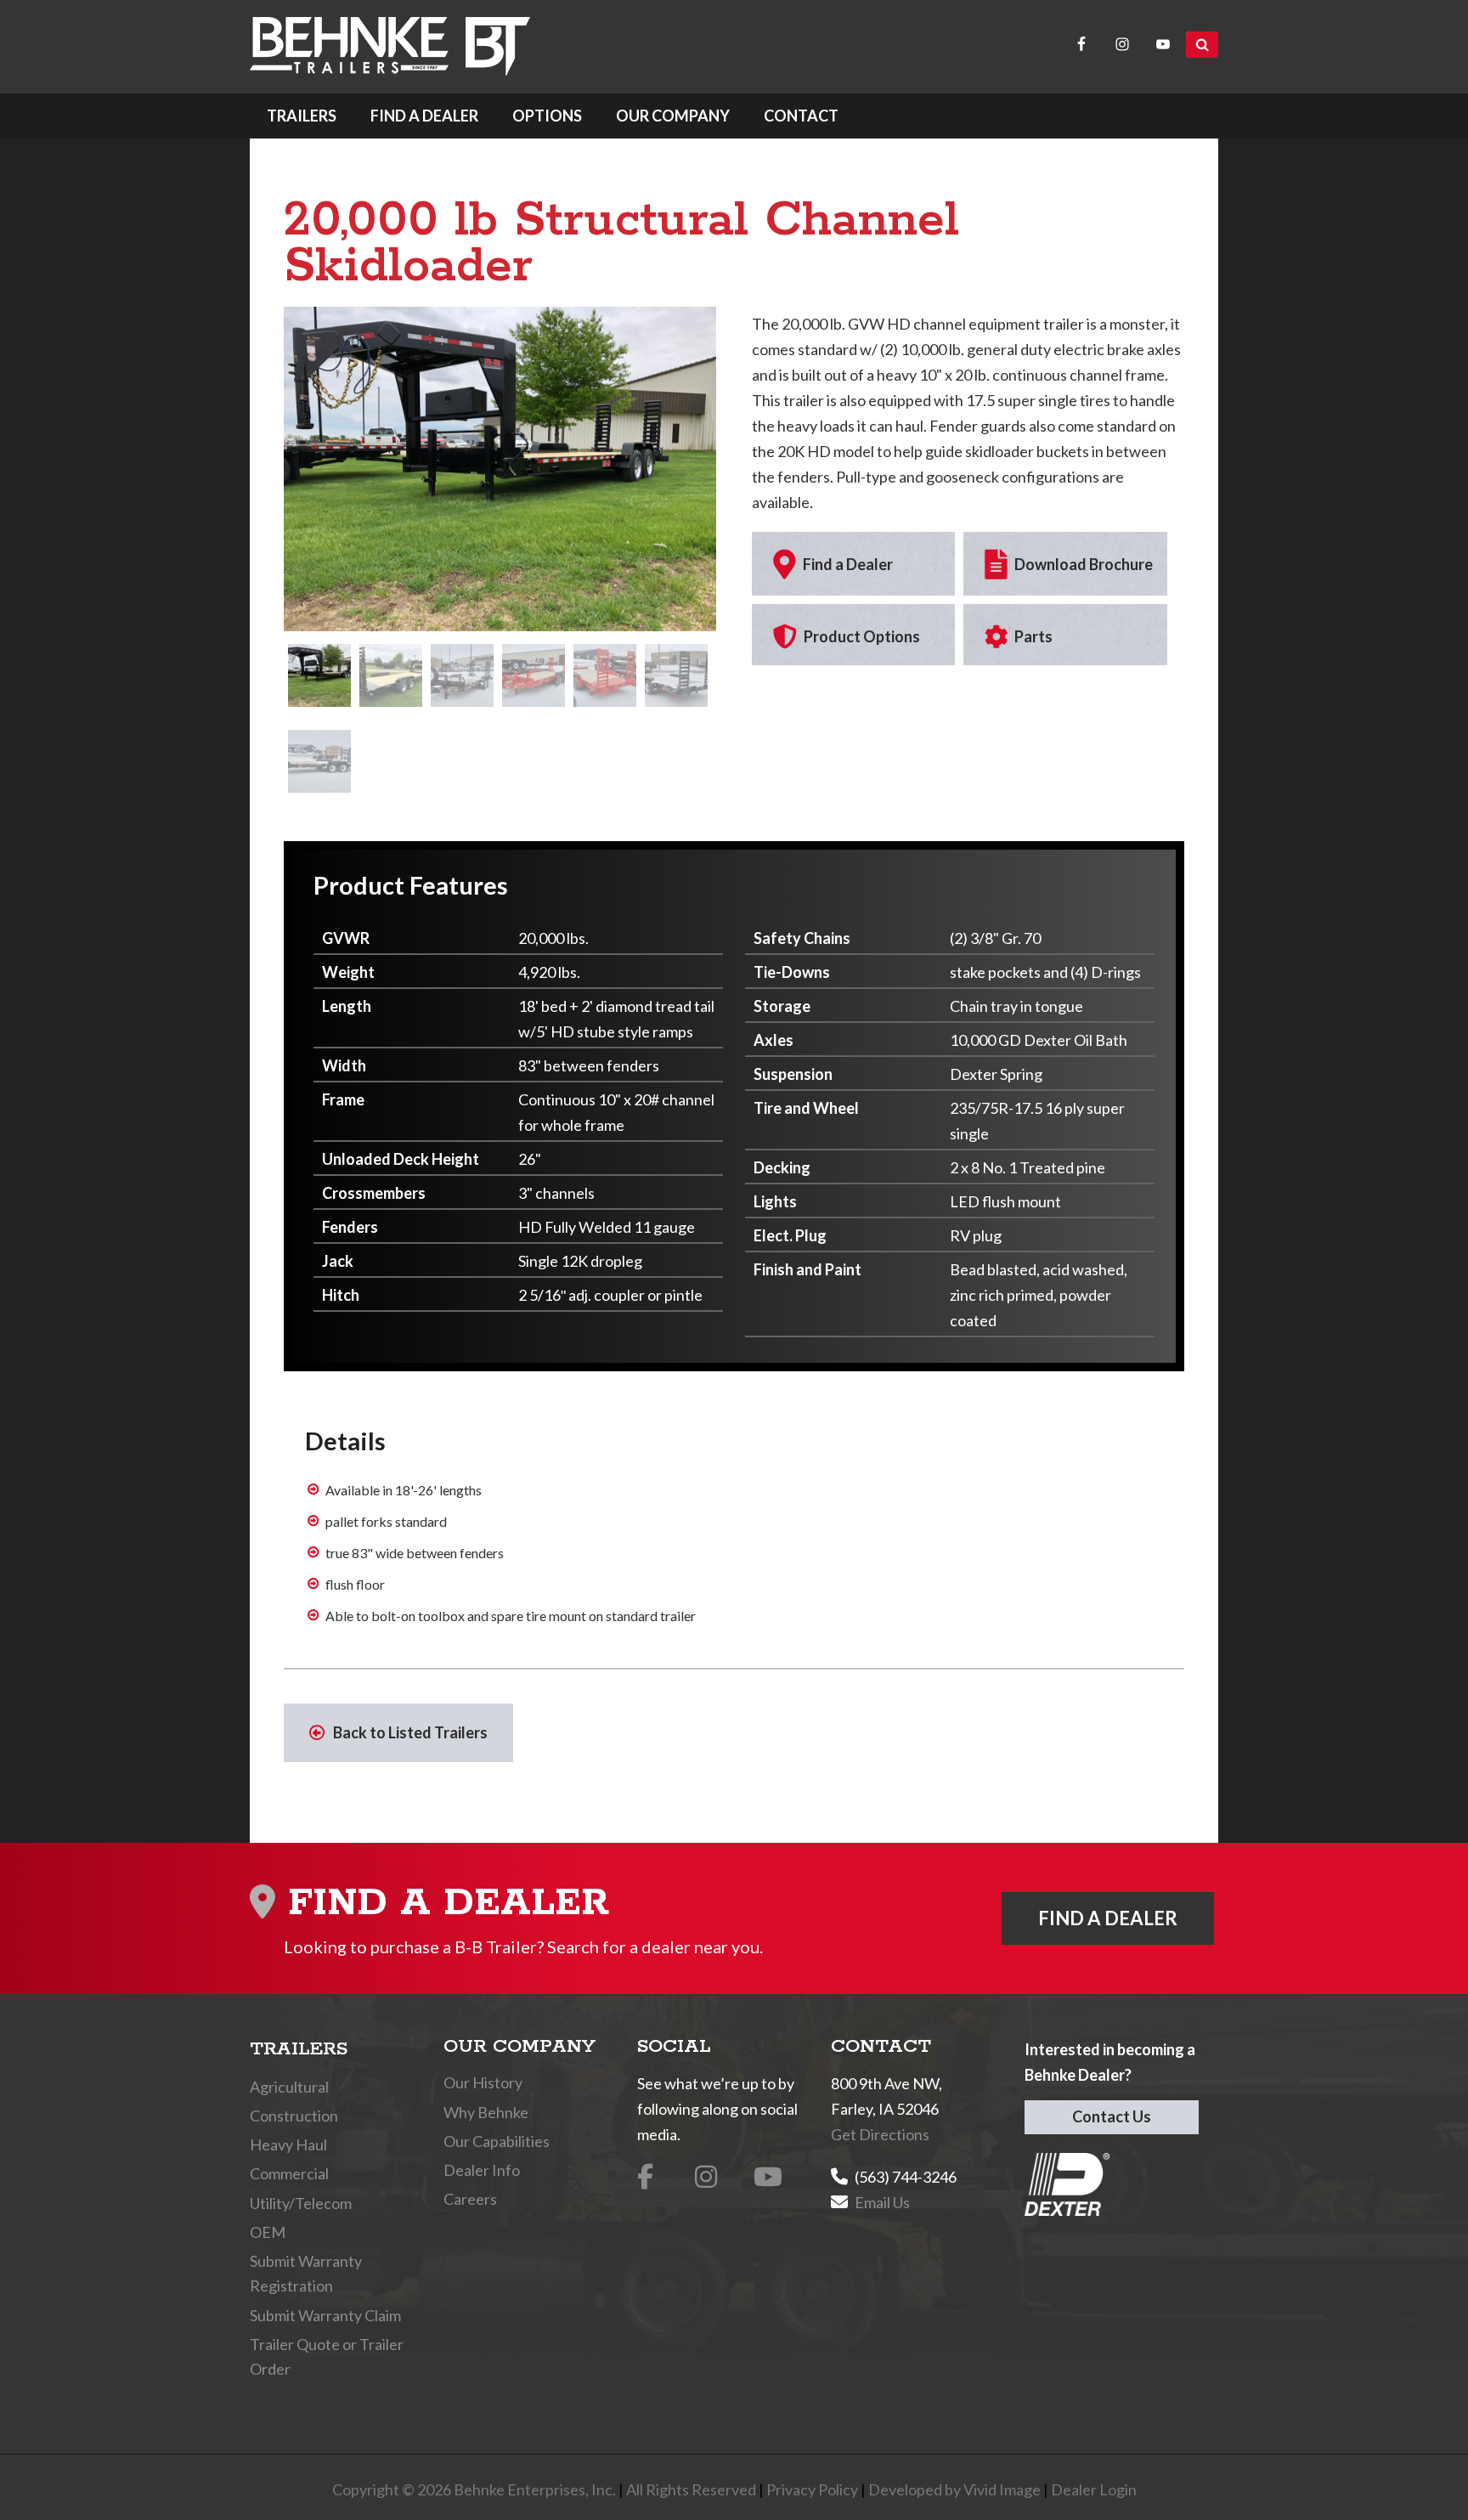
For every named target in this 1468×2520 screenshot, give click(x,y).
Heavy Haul (288, 2144)
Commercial (289, 2173)
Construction (294, 2116)
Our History (483, 2082)
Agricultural (289, 2087)
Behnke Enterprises (390, 46)
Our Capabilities (497, 2141)
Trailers (299, 2049)
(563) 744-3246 (906, 2177)
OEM (268, 2232)
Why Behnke (486, 2112)
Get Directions (880, 2134)
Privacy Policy (812, 2489)
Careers (470, 2199)
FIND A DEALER (1108, 1918)
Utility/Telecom (301, 2203)
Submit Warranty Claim (325, 2315)
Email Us (882, 2202)
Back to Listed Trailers (410, 1732)
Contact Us (1112, 2116)
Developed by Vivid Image (954, 2489)
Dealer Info (482, 2170)
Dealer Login (1094, 2489)
